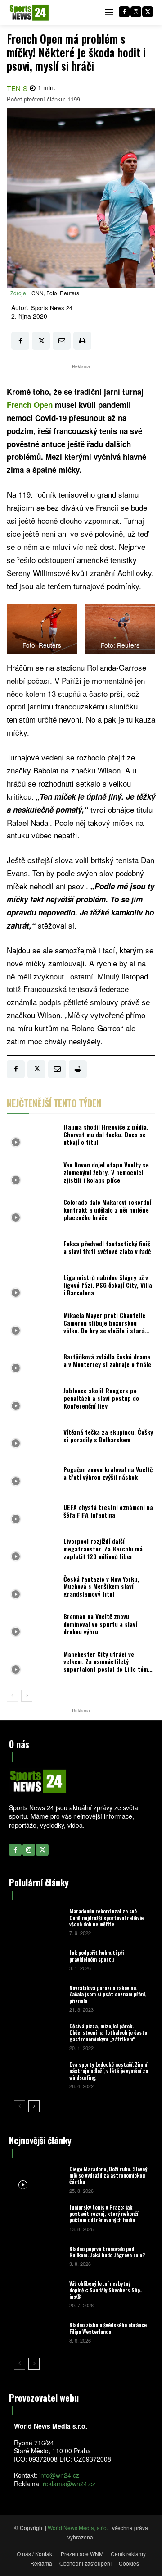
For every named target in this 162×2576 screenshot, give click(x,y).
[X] (148, 12)
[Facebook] (124, 12)
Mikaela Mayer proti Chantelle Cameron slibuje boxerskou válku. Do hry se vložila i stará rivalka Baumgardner (104, 1326)
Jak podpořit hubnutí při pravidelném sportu (97, 1956)
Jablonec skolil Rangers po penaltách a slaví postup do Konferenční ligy (101, 1398)
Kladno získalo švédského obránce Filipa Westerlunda (108, 2328)
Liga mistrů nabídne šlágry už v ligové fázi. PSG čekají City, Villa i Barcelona (108, 1285)
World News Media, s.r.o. (78, 2528)
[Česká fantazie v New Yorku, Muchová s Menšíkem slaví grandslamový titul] (33, 1589)
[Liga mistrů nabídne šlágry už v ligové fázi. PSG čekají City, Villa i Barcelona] (33, 1288)
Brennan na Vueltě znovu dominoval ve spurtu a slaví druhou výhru (100, 1624)
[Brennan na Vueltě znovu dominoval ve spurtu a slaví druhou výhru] (33, 1627)
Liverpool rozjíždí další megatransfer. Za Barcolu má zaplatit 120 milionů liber (103, 1549)
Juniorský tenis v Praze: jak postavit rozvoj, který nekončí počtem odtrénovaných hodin (104, 2214)
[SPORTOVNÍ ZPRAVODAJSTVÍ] (29, 13)
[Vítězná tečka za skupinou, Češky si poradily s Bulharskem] (33, 1438)
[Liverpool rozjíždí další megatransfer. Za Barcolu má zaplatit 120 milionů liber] (33, 1551)
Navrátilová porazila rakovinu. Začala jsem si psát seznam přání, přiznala (108, 1994)
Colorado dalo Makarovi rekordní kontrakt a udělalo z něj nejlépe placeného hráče (107, 1210)
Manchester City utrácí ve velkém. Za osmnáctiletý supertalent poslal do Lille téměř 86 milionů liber (108, 1665)
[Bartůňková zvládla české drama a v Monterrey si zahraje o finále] (33, 1363)
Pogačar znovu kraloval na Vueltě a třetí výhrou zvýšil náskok (108, 1473)
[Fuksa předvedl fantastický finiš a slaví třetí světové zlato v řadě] (33, 1250)
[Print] (82, 341)
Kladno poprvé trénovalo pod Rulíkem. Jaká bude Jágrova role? (107, 2252)
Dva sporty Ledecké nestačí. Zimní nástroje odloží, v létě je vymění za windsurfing (109, 2071)
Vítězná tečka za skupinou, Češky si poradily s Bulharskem (108, 1436)
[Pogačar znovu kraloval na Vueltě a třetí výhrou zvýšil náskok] (33, 1476)
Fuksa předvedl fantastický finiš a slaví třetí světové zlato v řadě (107, 1247)
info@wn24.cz (59, 2475)
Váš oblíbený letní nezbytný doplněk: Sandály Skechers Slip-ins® (106, 2290)
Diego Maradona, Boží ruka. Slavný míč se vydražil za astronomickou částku (108, 2175)
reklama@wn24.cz (69, 2484)
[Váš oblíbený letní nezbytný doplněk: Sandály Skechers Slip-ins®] (38, 2294)
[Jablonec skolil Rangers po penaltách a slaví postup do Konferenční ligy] (33, 1400)
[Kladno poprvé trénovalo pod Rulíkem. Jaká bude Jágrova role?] (38, 2256)
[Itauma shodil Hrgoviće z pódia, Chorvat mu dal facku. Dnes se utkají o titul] (33, 1137)
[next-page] (27, 1696)
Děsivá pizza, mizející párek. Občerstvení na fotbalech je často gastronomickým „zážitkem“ (108, 2032)
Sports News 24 (52, 308)
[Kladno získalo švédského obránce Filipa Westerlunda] (38, 2332)
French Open (30, 405)
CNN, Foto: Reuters (55, 293)
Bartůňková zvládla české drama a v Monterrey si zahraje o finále (107, 1360)
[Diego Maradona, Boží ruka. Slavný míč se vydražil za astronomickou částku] (38, 2179)
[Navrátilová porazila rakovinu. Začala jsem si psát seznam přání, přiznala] (38, 1998)
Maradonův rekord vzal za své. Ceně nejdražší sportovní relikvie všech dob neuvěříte (106, 1917)
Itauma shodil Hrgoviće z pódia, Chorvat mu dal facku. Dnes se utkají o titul (106, 1134)
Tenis (17, 88)
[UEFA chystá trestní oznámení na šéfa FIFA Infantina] (33, 1514)
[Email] (62, 341)
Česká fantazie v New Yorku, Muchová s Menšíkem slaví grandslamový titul (101, 1586)
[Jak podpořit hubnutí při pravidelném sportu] (38, 1960)
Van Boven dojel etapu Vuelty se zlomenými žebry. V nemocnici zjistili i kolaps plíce (106, 1172)
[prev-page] (12, 1696)
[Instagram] (136, 12)
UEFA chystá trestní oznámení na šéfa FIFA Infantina (108, 1511)
